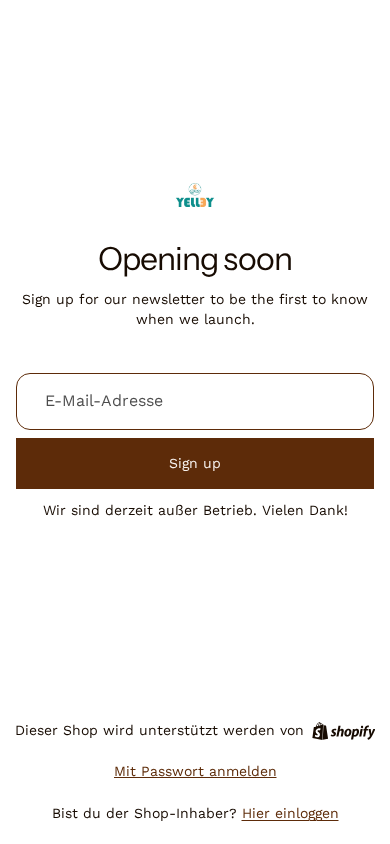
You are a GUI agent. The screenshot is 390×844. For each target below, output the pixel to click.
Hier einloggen (290, 813)
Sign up (195, 463)
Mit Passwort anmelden (195, 771)
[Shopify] (343, 731)
